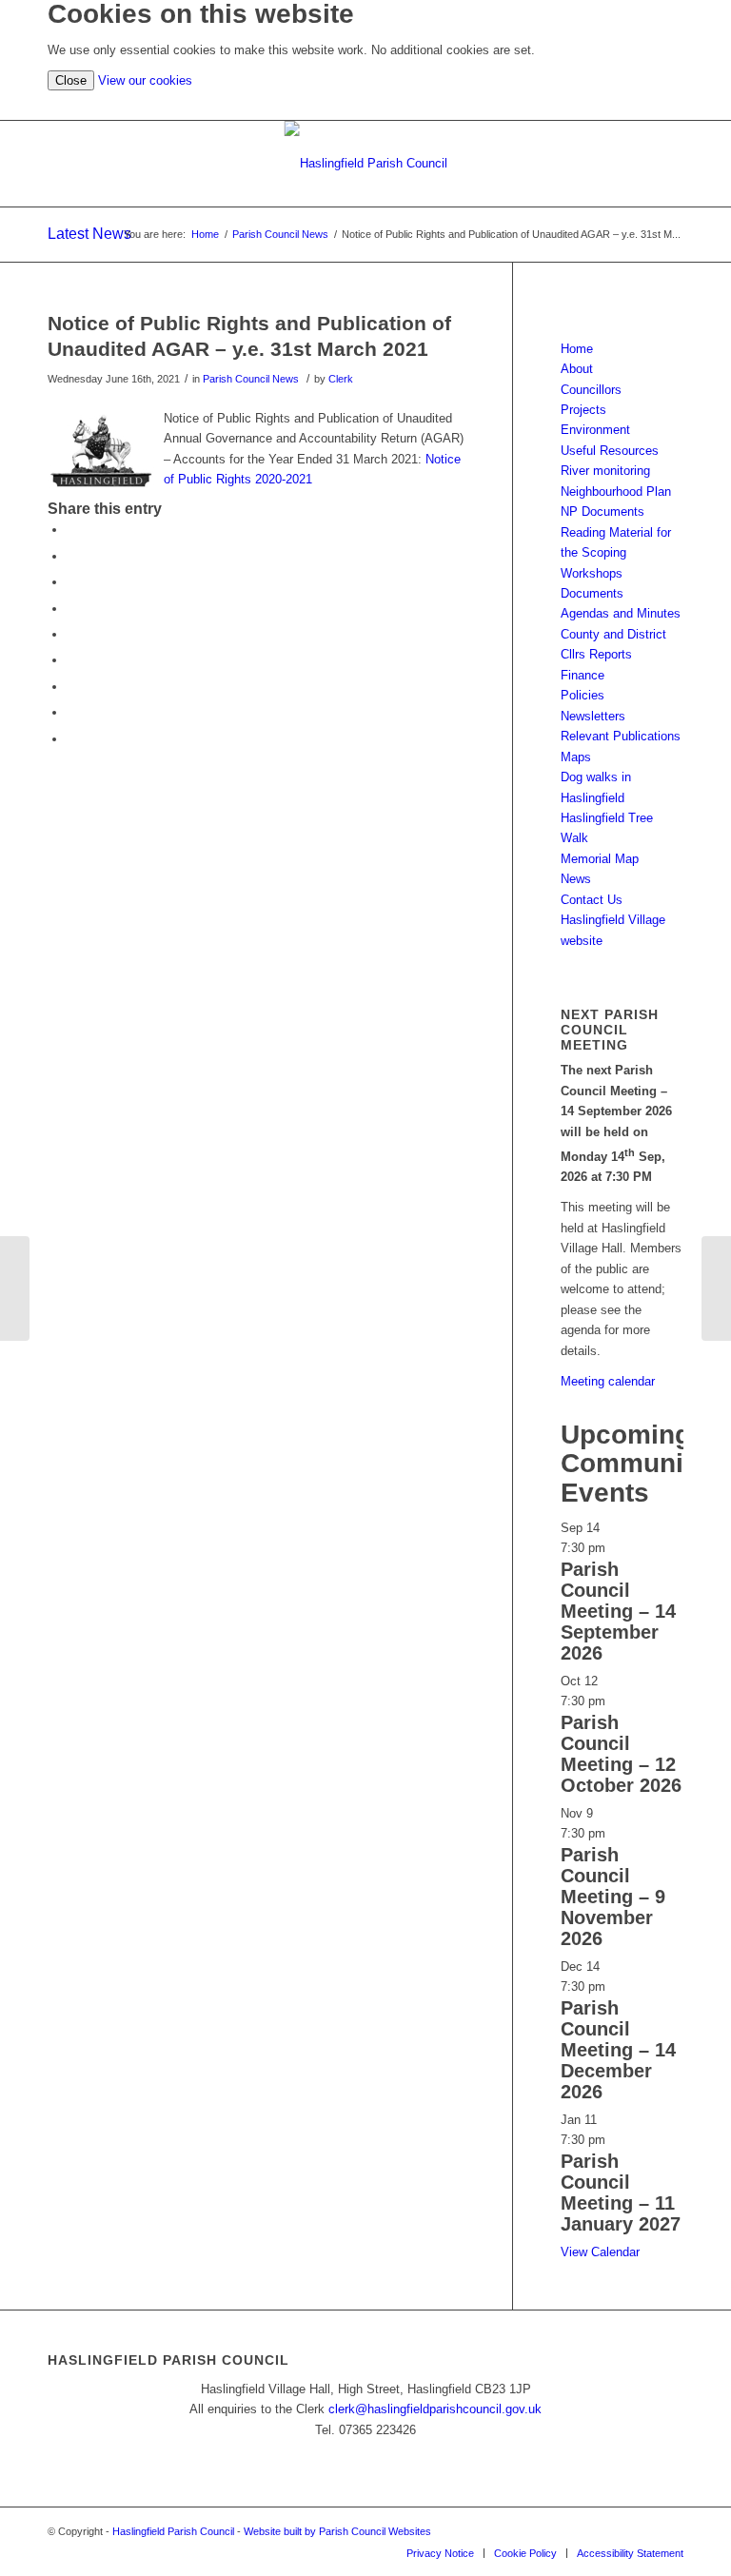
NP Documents (603, 511)
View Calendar (600, 2252)
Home (577, 349)
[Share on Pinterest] (71, 609)
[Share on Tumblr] (71, 660)
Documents (592, 593)
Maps (576, 757)
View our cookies (145, 80)
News (576, 879)
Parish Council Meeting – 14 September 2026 (618, 1611)
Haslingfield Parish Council (173, 2531)
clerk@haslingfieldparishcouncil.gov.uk (435, 2409)
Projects (583, 410)
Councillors (591, 390)
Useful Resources (610, 451)
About (577, 369)
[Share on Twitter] (71, 556)
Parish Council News (251, 379)
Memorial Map (600, 859)
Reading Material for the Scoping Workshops (616, 553)
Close (71, 80)
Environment (595, 430)
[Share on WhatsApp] (71, 582)
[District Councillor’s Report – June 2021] (15, 1288)
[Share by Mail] (71, 739)
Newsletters (593, 716)
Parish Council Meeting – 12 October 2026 (621, 1754)
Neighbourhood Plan (616, 492)
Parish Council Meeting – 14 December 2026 (618, 2050)
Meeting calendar (608, 1381)
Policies (583, 695)
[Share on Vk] (71, 687)
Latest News (89, 234)
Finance (583, 675)
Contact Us (592, 900)
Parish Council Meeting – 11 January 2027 (621, 2193)
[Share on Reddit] (71, 712)
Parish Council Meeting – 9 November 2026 (613, 1897)
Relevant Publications (621, 736)
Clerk (341, 379)
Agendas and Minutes (621, 613)
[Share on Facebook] (71, 530)
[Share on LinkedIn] (71, 634)
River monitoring (605, 471)
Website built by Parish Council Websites (337, 2531)
